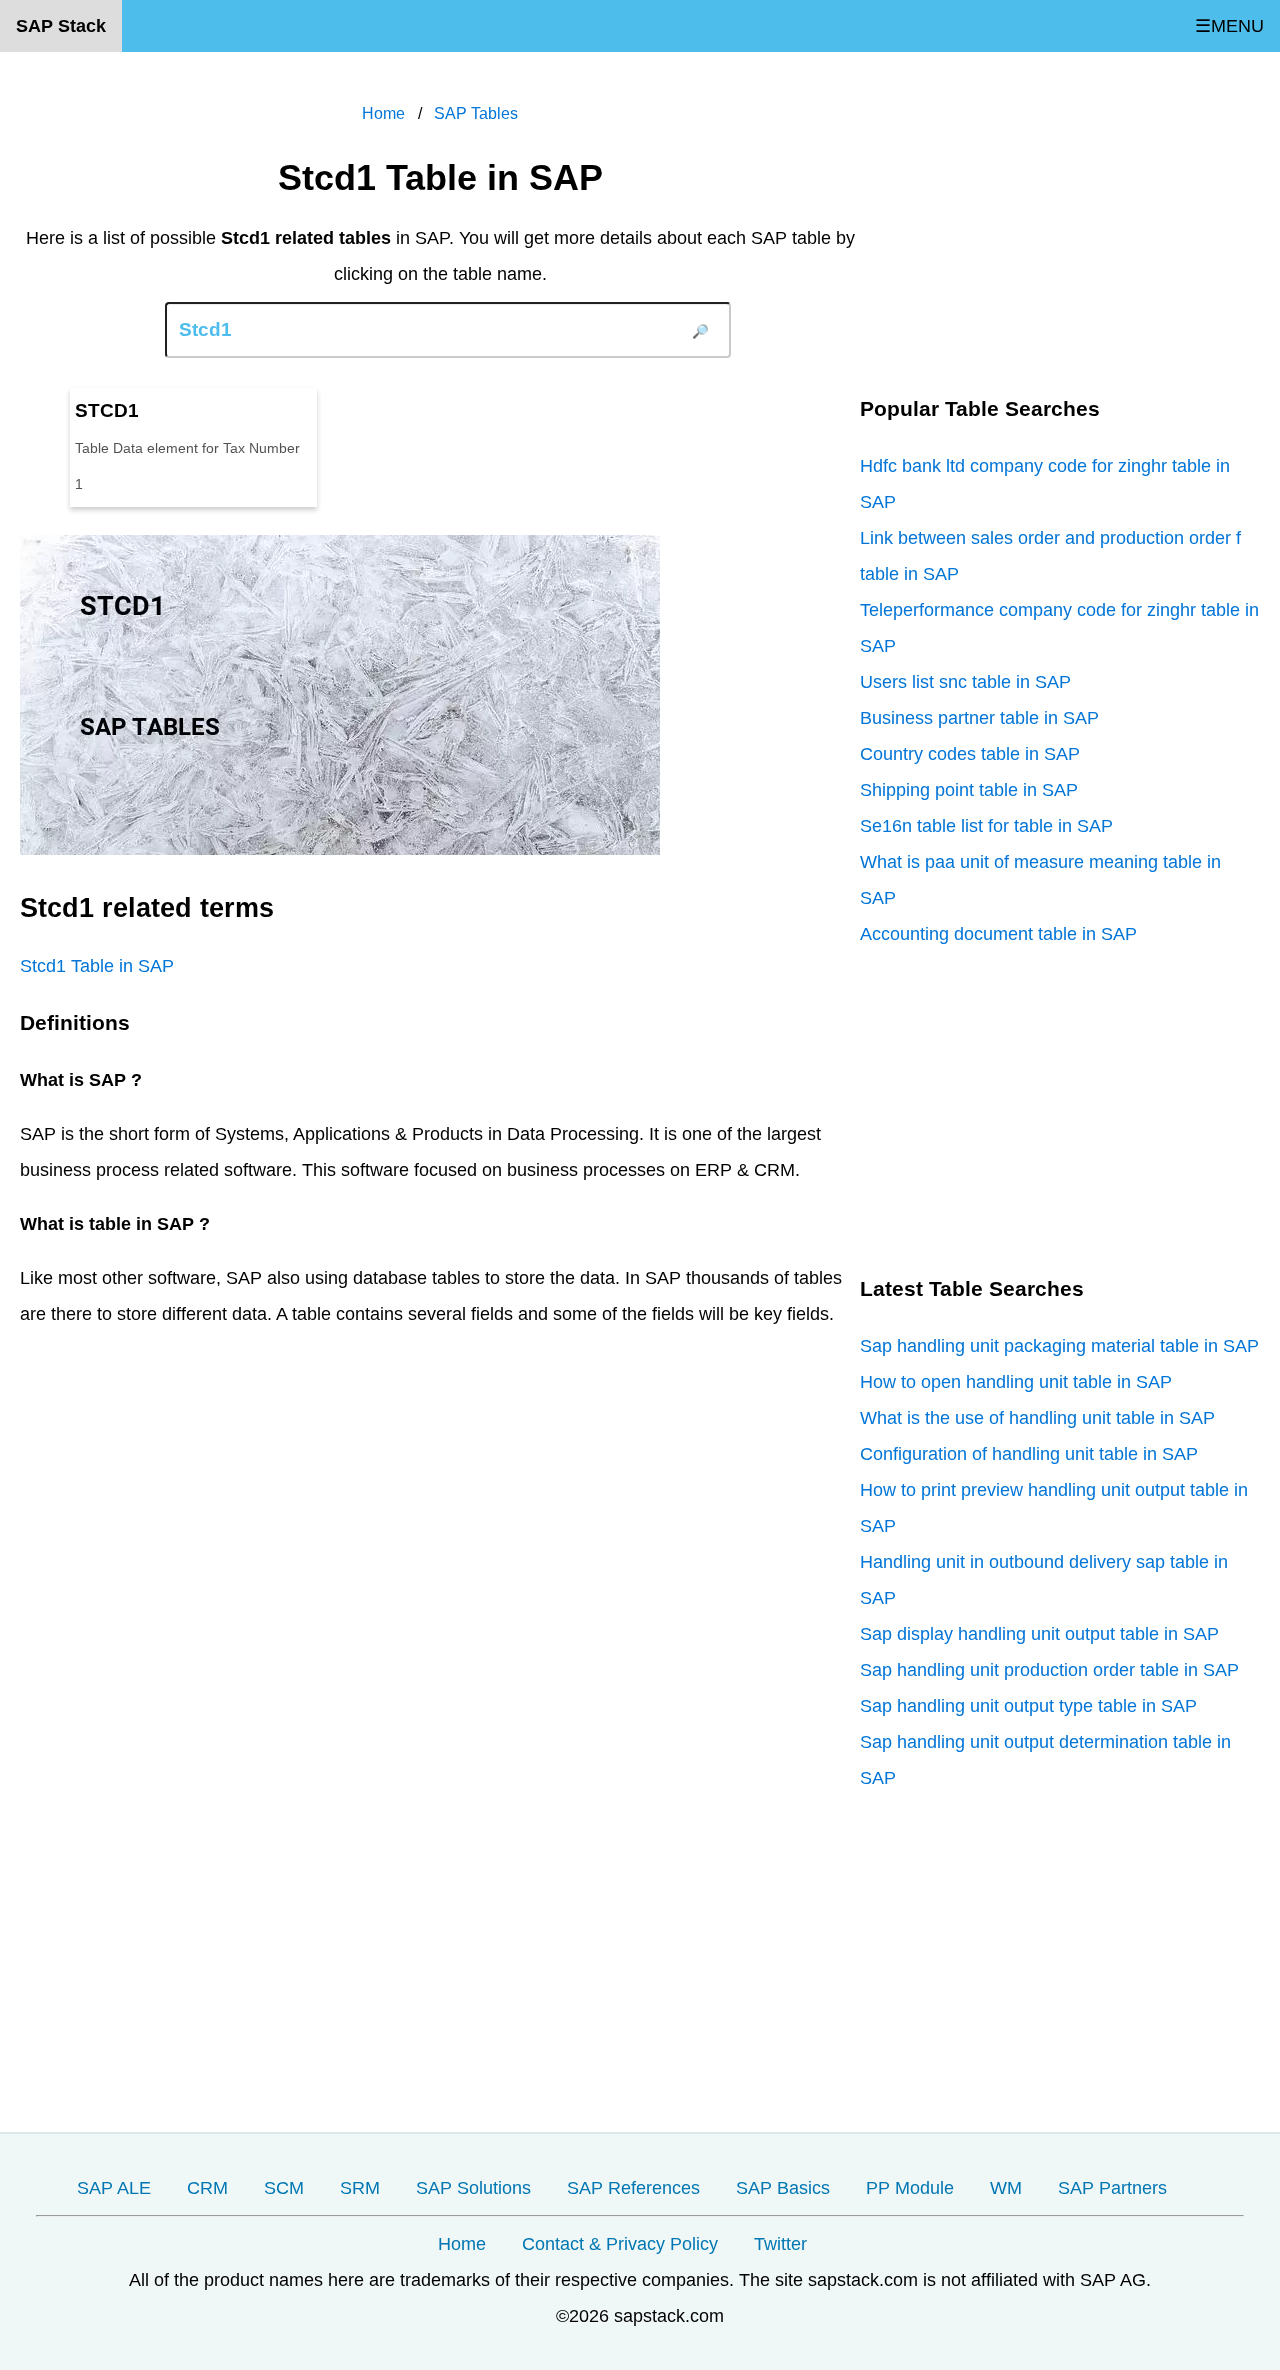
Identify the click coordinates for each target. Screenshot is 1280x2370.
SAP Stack (61, 26)
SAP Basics (783, 2188)
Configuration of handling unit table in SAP (1029, 1454)
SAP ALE (114, 2188)
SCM (284, 2188)
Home (462, 2244)
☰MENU (1229, 26)
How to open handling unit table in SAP (1016, 1382)
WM (1006, 2188)
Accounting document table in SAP (998, 934)
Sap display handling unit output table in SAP (1039, 1634)
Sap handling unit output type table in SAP (1028, 1706)
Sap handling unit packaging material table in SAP (1059, 1346)
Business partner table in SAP (979, 718)
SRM (360, 2188)
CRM (207, 2188)
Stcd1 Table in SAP (97, 966)
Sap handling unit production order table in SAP (1049, 1670)
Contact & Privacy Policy (620, 2244)
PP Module (910, 2188)
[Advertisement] (1060, 230)
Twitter (780, 2244)
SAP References (633, 2188)
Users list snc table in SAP (965, 682)
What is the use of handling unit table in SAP (1037, 1418)
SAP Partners (1112, 2188)
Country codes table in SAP (970, 754)
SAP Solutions (473, 2188)
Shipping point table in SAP (969, 790)
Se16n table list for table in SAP (986, 826)
